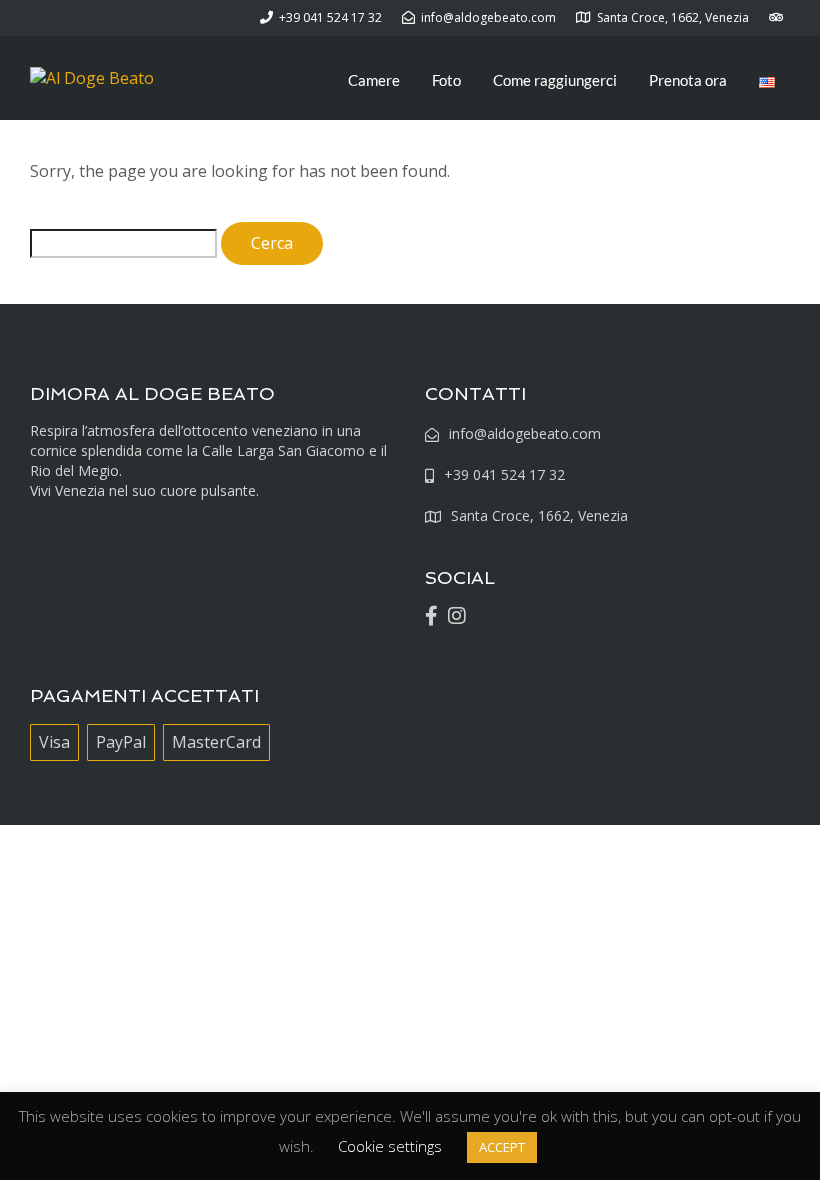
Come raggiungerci (555, 80)
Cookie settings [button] (390, 1146)
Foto (446, 80)
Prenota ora (688, 80)
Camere (374, 80)
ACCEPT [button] (502, 1147)
